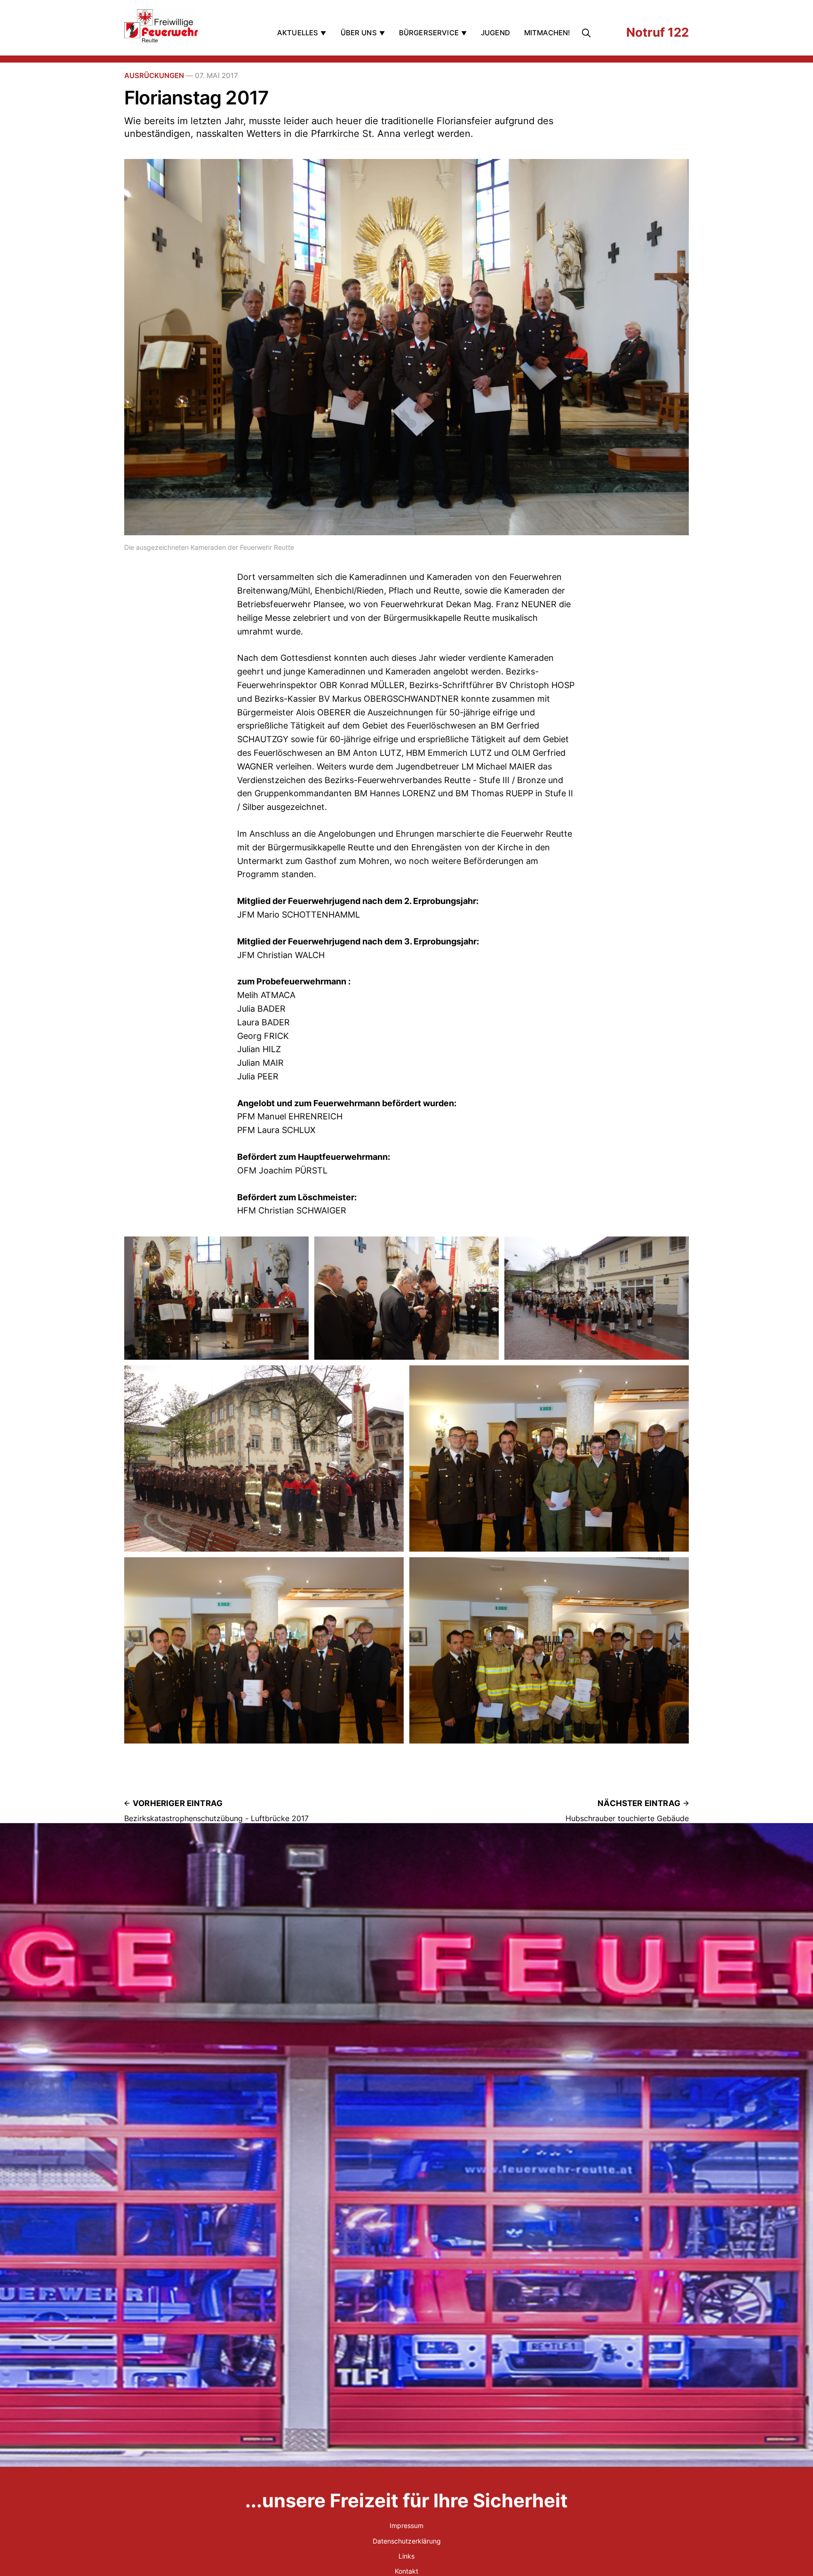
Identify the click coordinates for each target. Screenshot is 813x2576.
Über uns (359, 33)
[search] (588, 33)
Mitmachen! (547, 33)
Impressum (406, 2525)
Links (406, 2556)
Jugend (495, 33)
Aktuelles (298, 33)
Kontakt (406, 2571)
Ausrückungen (154, 75)
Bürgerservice (429, 33)
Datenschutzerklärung (407, 2541)
